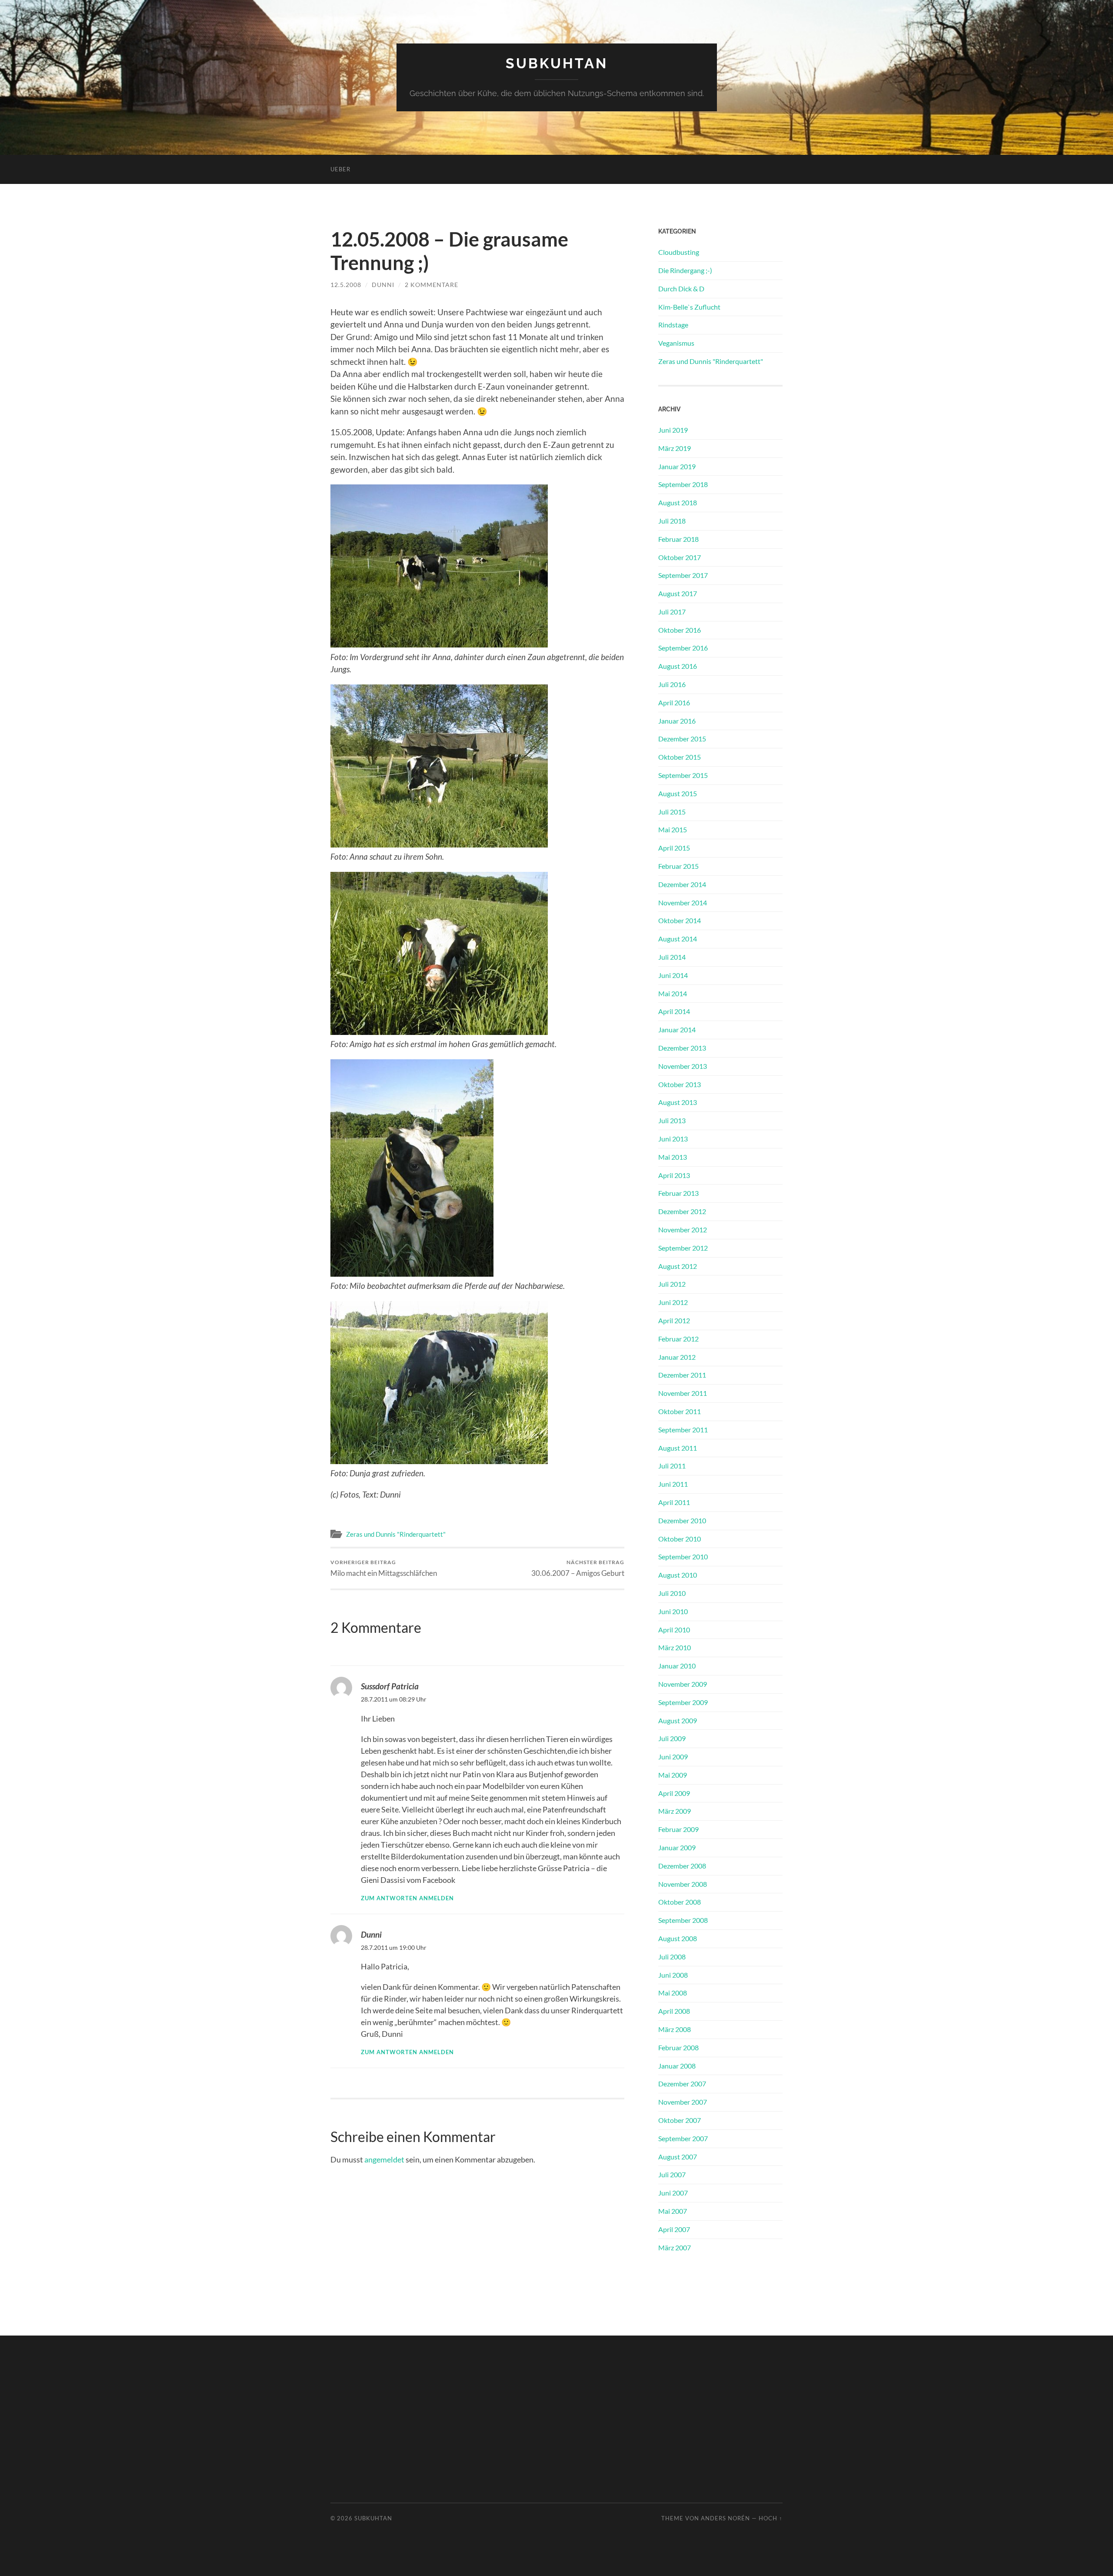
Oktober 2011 (680, 1411)
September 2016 (683, 648)
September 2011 (683, 1430)
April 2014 (674, 1011)
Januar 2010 (677, 1666)
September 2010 (683, 1557)
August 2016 (678, 666)
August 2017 (678, 593)
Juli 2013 (672, 1120)
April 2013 (674, 1175)
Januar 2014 (677, 1029)
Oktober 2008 (680, 1902)
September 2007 (683, 2138)
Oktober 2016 (680, 630)
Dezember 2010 (682, 1520)
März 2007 (675, 2247)
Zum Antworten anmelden (407, 1898)
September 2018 (683, 484)
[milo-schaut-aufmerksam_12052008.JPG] (412, 1273)
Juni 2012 (673, 1302)
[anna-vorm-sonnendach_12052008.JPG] (439, 844)
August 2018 (678, 502)
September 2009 (683, 1702)
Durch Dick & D (681, 289)
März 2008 (675, 2029)
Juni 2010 (673, 1611)
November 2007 (683, 2102)
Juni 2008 (673, 1975)
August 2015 (678, 793)
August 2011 (678, 1448)
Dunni (383, 285)
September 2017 (683, 575)
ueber (340, 169)
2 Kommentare (432, 285)
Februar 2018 (678, 539)
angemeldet (384, 2159)
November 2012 (683, 1230)
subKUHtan (557, 63)
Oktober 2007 (680, 2120)
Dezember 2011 (682, 1375)
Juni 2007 (673, 2193)
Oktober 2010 (680, 1539)
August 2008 (678, 1938)
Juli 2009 (672, 1738)
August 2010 (678, 1575)
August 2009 (678, 1720)
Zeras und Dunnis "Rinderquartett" (396, 1534)
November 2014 (683, 903)
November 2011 (683, 1393)
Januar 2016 (677, 721)
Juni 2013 (673, 1139)
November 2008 (683, 1884)
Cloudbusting (679, 252)
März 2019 (675, 448)
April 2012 (674, 1320)
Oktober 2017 (680, 557)
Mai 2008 (673, 1993)
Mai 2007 (673, 2211)
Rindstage (673, 325)
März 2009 (675, 1811)
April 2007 (674, 2229)
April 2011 (674, 1502)
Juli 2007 (672, 2174)
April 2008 (674, 2011)
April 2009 (674, 1793)
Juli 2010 (672, 1593)
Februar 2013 (678, 1193)
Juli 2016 (672, 684)
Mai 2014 (673, 993)
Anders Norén (725, 2518)
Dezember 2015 (682, 739)
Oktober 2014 (680, 920)
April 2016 (674, 702)
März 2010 (675, 1647)
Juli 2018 (672, 521)
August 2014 (678, 939)
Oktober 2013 (680, 1084)
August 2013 (678, 1102)
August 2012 (678, 1266)
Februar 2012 (678, 1339)
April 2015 (674, 848)
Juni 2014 (673, 975)
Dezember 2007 (682, 2084)
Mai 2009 (673, 1775)
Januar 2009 (677, 1847)
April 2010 (674, 1630)
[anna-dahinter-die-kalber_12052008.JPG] (439, 644)
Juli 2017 (672, 612)
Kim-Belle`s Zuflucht (689, 307)
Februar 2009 (678, 1829)
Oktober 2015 (680, 757)
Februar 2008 (678, 2047)
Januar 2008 (677, 2066)
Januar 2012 (677, 1357)
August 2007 (678, 2157)
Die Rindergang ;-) (685, 270)
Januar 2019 (677, 466)
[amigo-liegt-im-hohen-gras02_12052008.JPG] (439, 1032)
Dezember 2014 (682, 884)
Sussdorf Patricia (390, 1686)
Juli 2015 (672, 812)
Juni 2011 (673, 1484)
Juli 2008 (672, 1957)
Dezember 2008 (682, 1866)
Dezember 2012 (682, 1211)
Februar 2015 (678, 866)
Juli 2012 (672, 1284)
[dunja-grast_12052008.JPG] (439, 1461)
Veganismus (676, 343)
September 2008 (683, 1920)
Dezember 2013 (682, 1048)
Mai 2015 (673, 829)
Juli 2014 (672, 957)
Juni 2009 (673, 1757)
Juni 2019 (673, 430)
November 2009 (683, 1684)
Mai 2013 (673, 1157)
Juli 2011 (672, 1466)
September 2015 (683, 775)
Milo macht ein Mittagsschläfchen (384, 1568)
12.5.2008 (346, 285)
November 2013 (683, 1066)
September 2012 (683, 1248)
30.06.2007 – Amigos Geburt (578, 1568)
